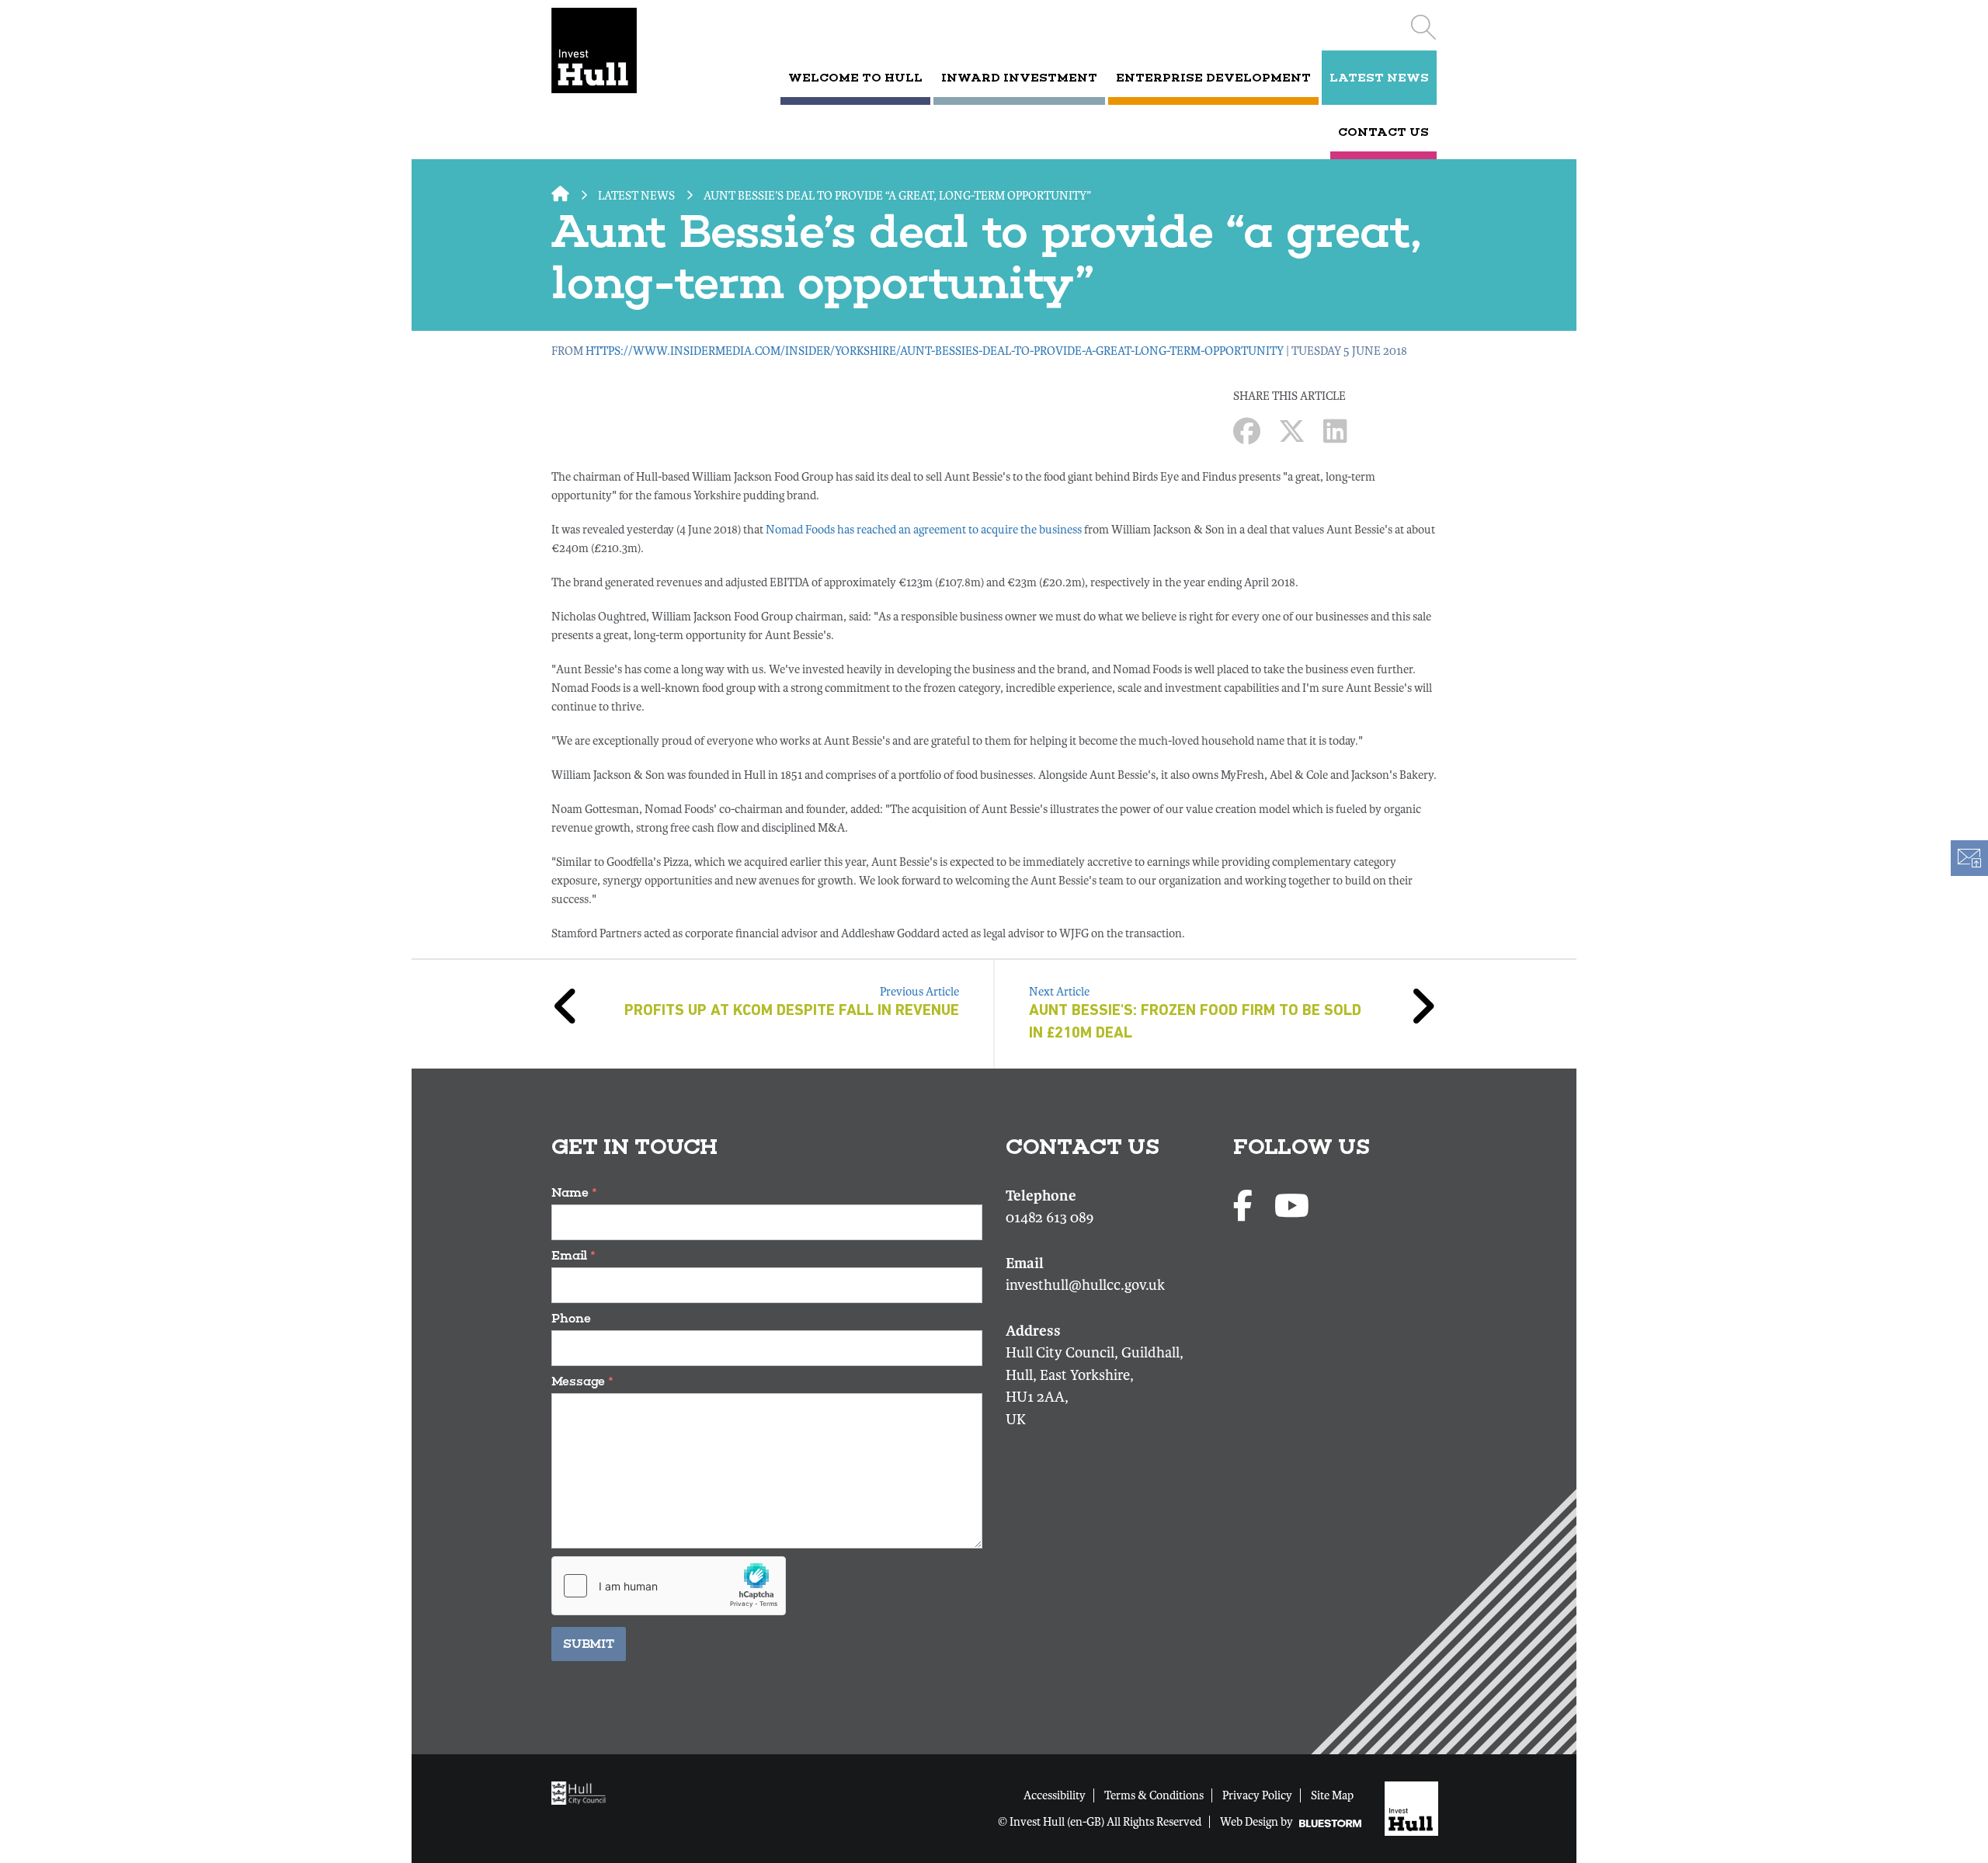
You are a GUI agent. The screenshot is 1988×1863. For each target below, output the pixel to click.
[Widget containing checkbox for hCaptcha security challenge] (669, 1586)
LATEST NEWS (1379, 78)
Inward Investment (1019, 78)
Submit (589, 1644)
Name (574, 1192)
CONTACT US (1383, 132)
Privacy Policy (1257, 1795)
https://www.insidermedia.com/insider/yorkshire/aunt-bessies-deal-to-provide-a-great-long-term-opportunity (935, 351)
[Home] (615, 50)
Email (573, 1255)
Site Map (1332, 1795)
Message (582, 1381)
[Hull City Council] (582, 1792)
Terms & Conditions (1154, 1795)
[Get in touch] (1969, 858)
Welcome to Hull (855, 78)
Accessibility (1055, 1795)
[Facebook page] (1246, 1207)
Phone (571, 1318)
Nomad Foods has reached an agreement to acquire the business (924, 530)
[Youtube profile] (1292, 1207)
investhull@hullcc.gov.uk (1085, 1285)
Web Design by (1258, 1822)
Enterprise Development (1213, 78)
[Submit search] (1423, 27)
